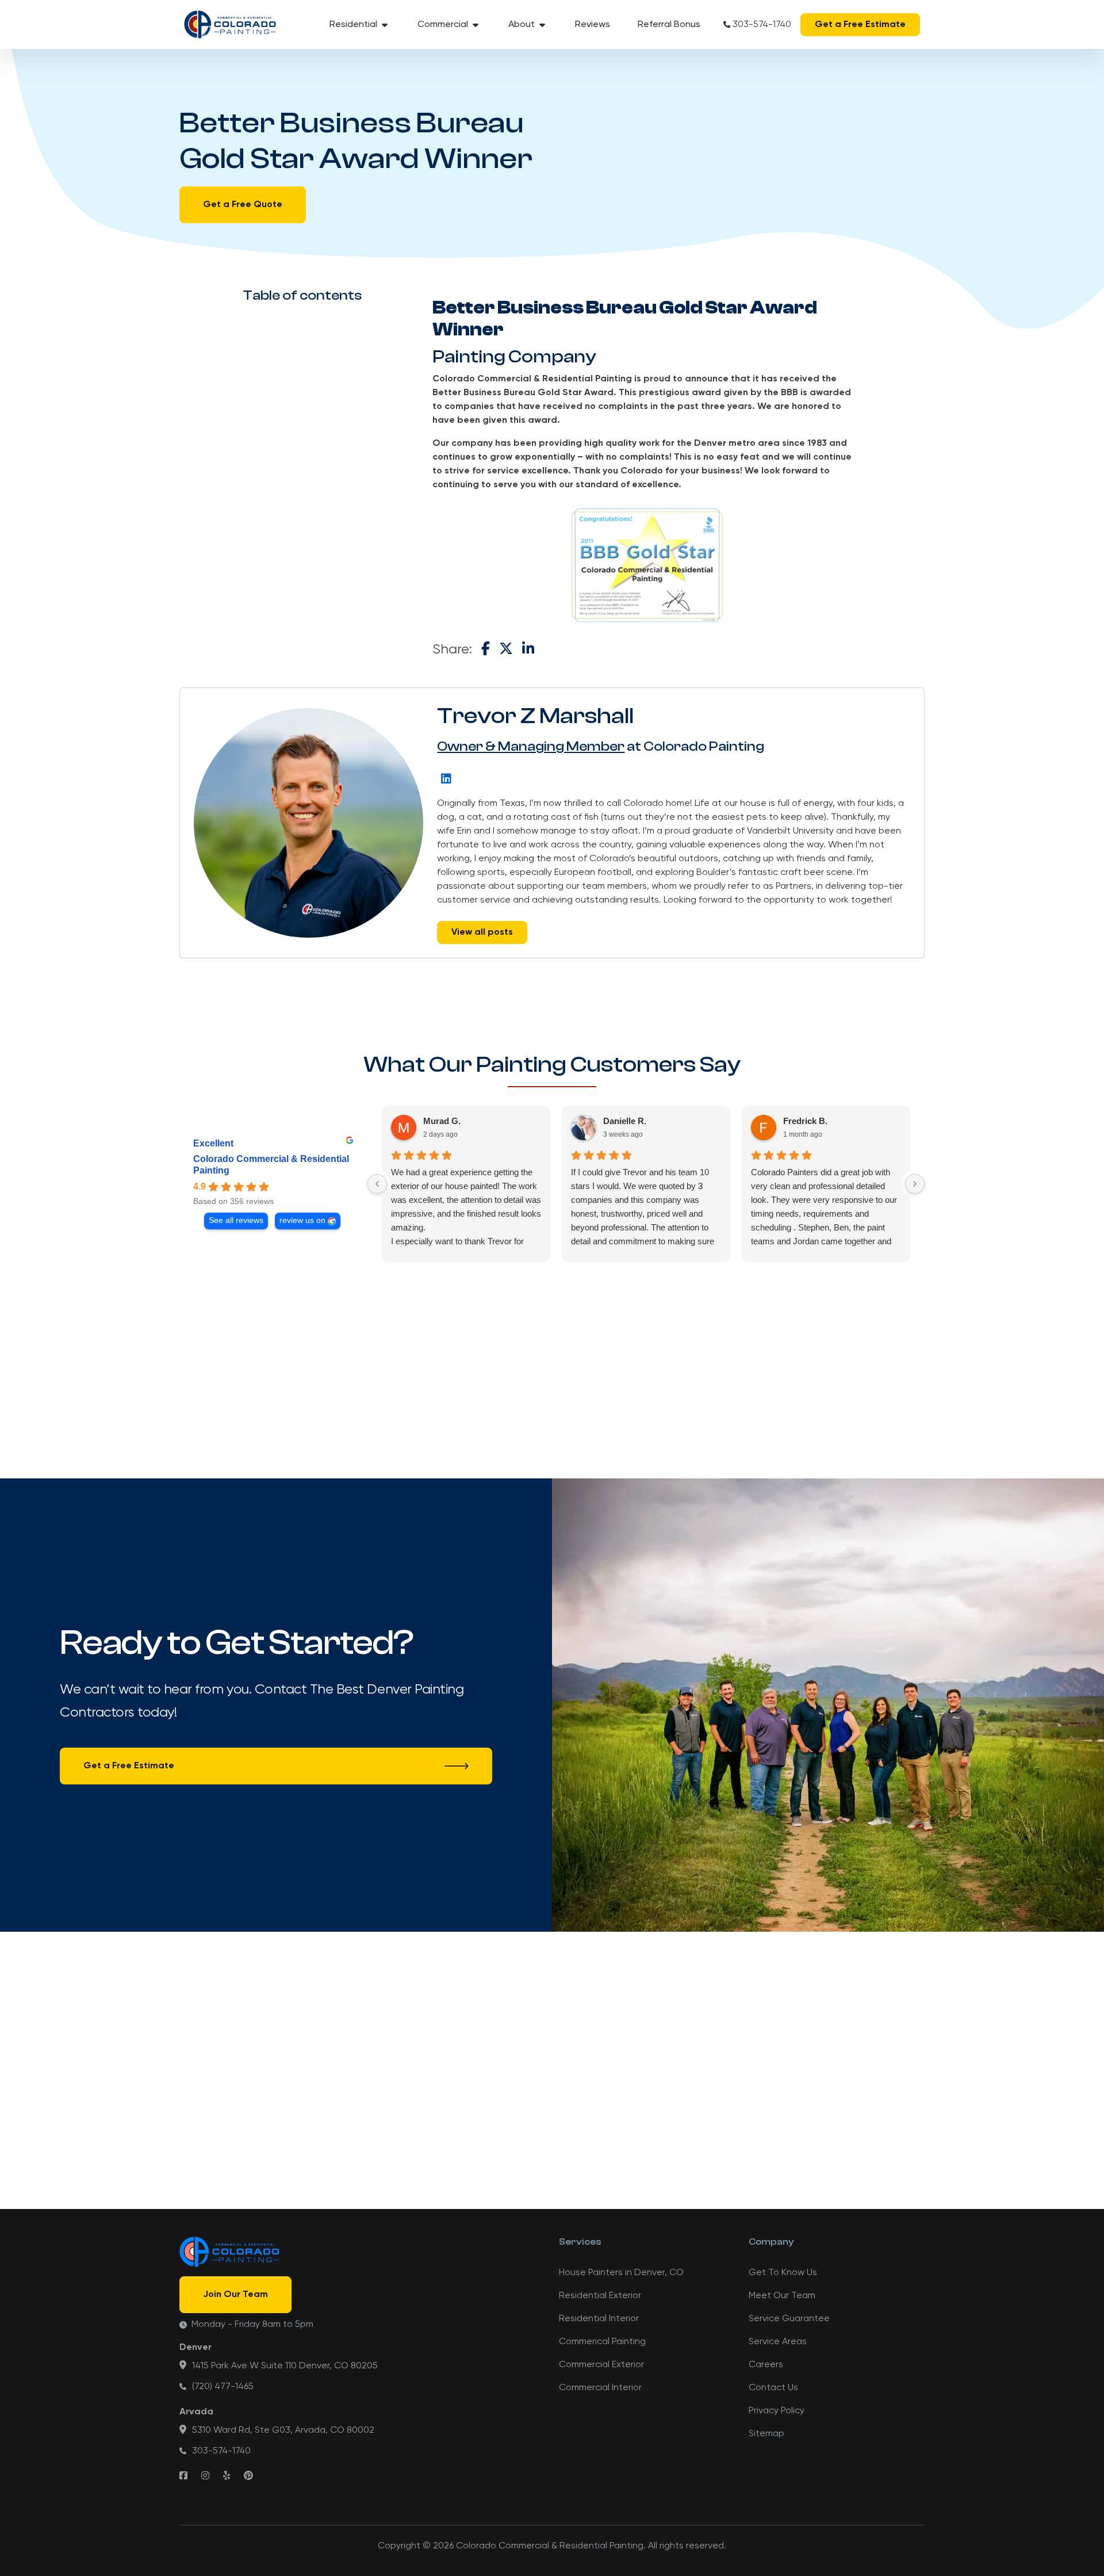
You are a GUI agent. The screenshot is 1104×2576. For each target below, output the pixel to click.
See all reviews (236, 1220)
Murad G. (442, 1121)
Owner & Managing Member (531, 746)
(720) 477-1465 (223, 2387)
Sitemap (766, 2434)
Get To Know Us (783, 2273)
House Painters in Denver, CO (621, 2273)
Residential (353, 25)
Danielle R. (625, 1121)
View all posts (482, 932)
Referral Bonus (669, 25)
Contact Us (773, 2388)
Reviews (593, 25)
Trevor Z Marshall (535, 716)
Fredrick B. (805, 1121)
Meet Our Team (782, 2296)
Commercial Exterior (601, 2365)
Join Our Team (235, 2295)
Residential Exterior (600, 2296)
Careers (766, 2365)
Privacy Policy (777, 2411)
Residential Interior (599, 2319)
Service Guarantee (789, 2319)
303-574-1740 (762, 25)
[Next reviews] (915, 1184)
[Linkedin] (446, 778)
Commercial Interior (600, 2388)
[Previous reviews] (377, 1184)
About (522, 25)
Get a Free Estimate (860, 25)
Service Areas (778, 2342)
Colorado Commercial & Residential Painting (271, 1165)
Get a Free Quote (243, 205)
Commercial (443, 25)
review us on (302, 1220)
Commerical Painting (602, 2342)
